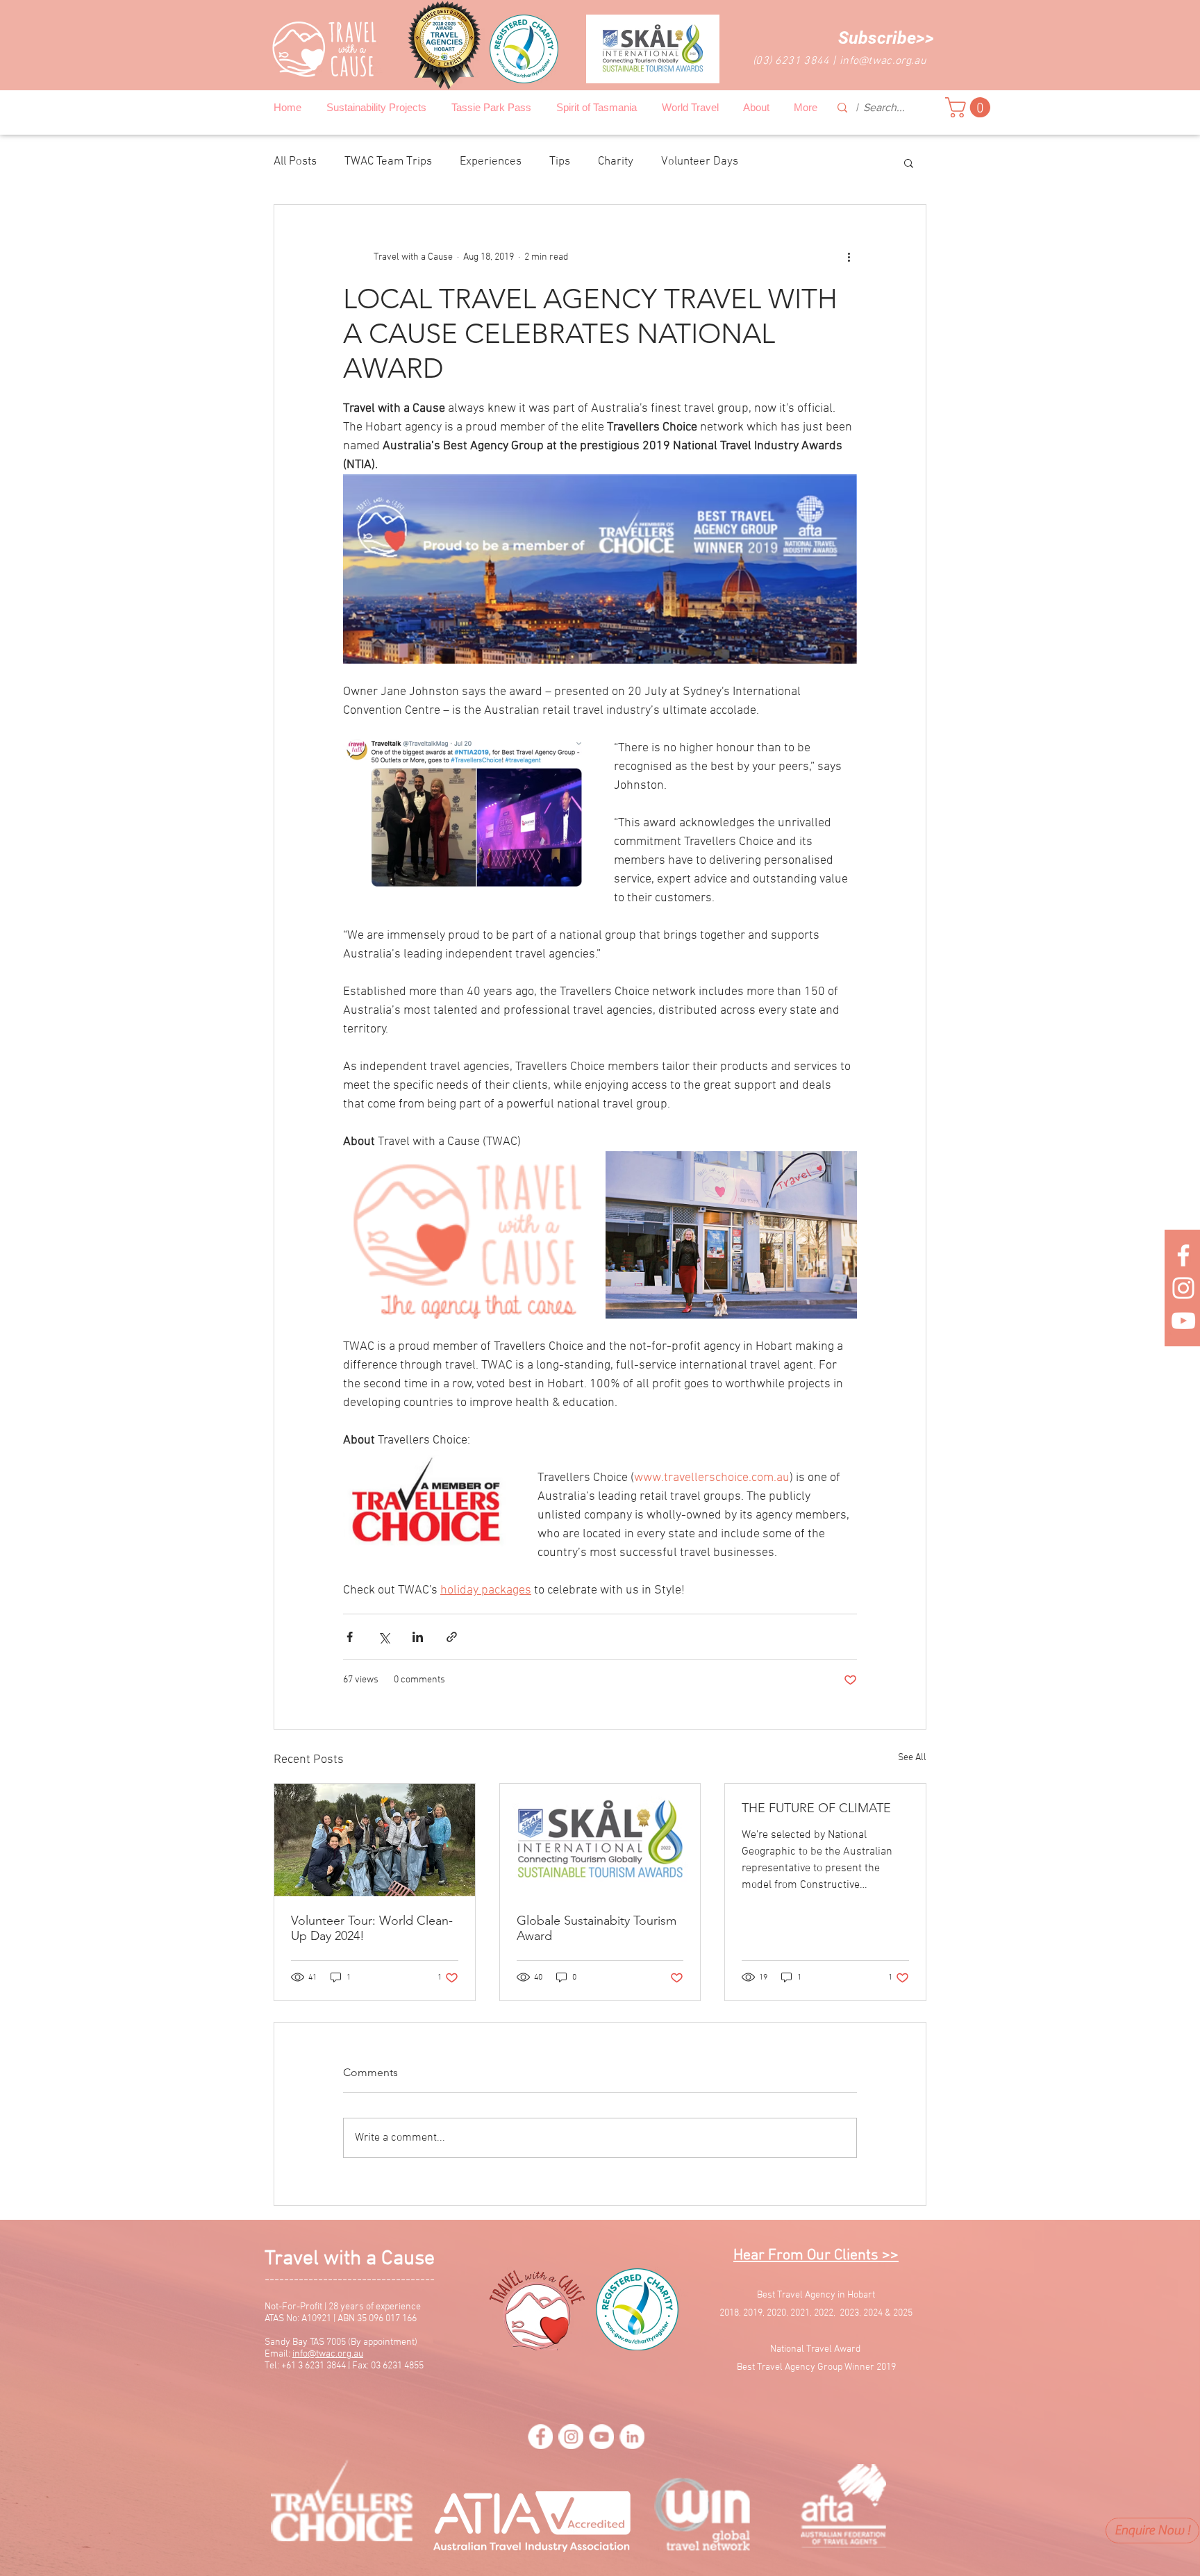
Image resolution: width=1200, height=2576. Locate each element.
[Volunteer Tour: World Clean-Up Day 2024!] (375, 1840)
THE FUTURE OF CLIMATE (816, 1808)
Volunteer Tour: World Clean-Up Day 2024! (372, 1928)
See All (912, 1758)
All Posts (295, 162)
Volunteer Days (700, 162)
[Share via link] (452, 1637)
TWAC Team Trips (388, 162)
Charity (616, 162)
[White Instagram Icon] (1183, 1288)
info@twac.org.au (883, 61)
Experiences (491, 162)
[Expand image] (467, 1235)
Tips (560, 162)
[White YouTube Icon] (1183, 1321)
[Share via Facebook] (350, 1637)
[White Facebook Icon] (1183, 1255)
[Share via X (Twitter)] (384, 1637)
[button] (886, 38)
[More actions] (849, 258)
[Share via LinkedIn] (418, 1637)
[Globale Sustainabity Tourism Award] (600, 1840)
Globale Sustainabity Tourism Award (597, 1928)
